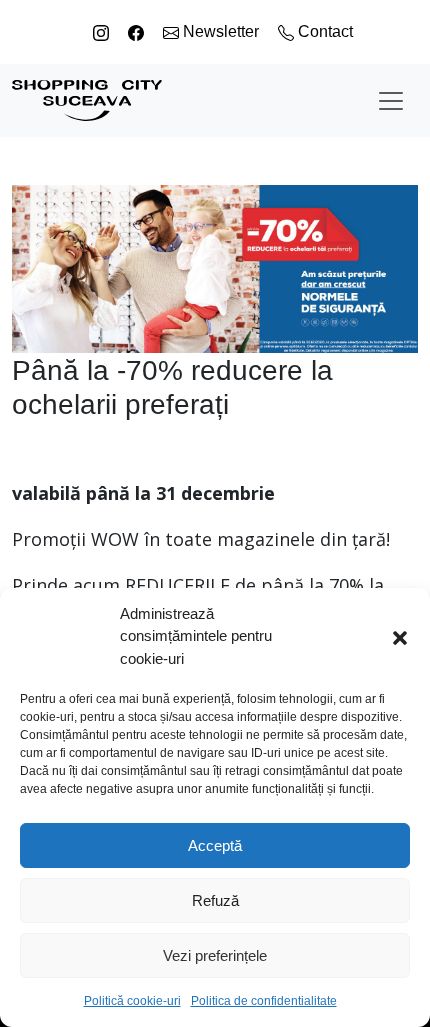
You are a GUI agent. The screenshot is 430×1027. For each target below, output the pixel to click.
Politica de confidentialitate (264, 1001)
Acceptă (215, 845)
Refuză (215, 900)
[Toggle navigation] (391, 101)
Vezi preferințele (215, 955)
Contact (323, 31)
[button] (400, 636)
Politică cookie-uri (132, 1001)
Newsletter (221, 31)
